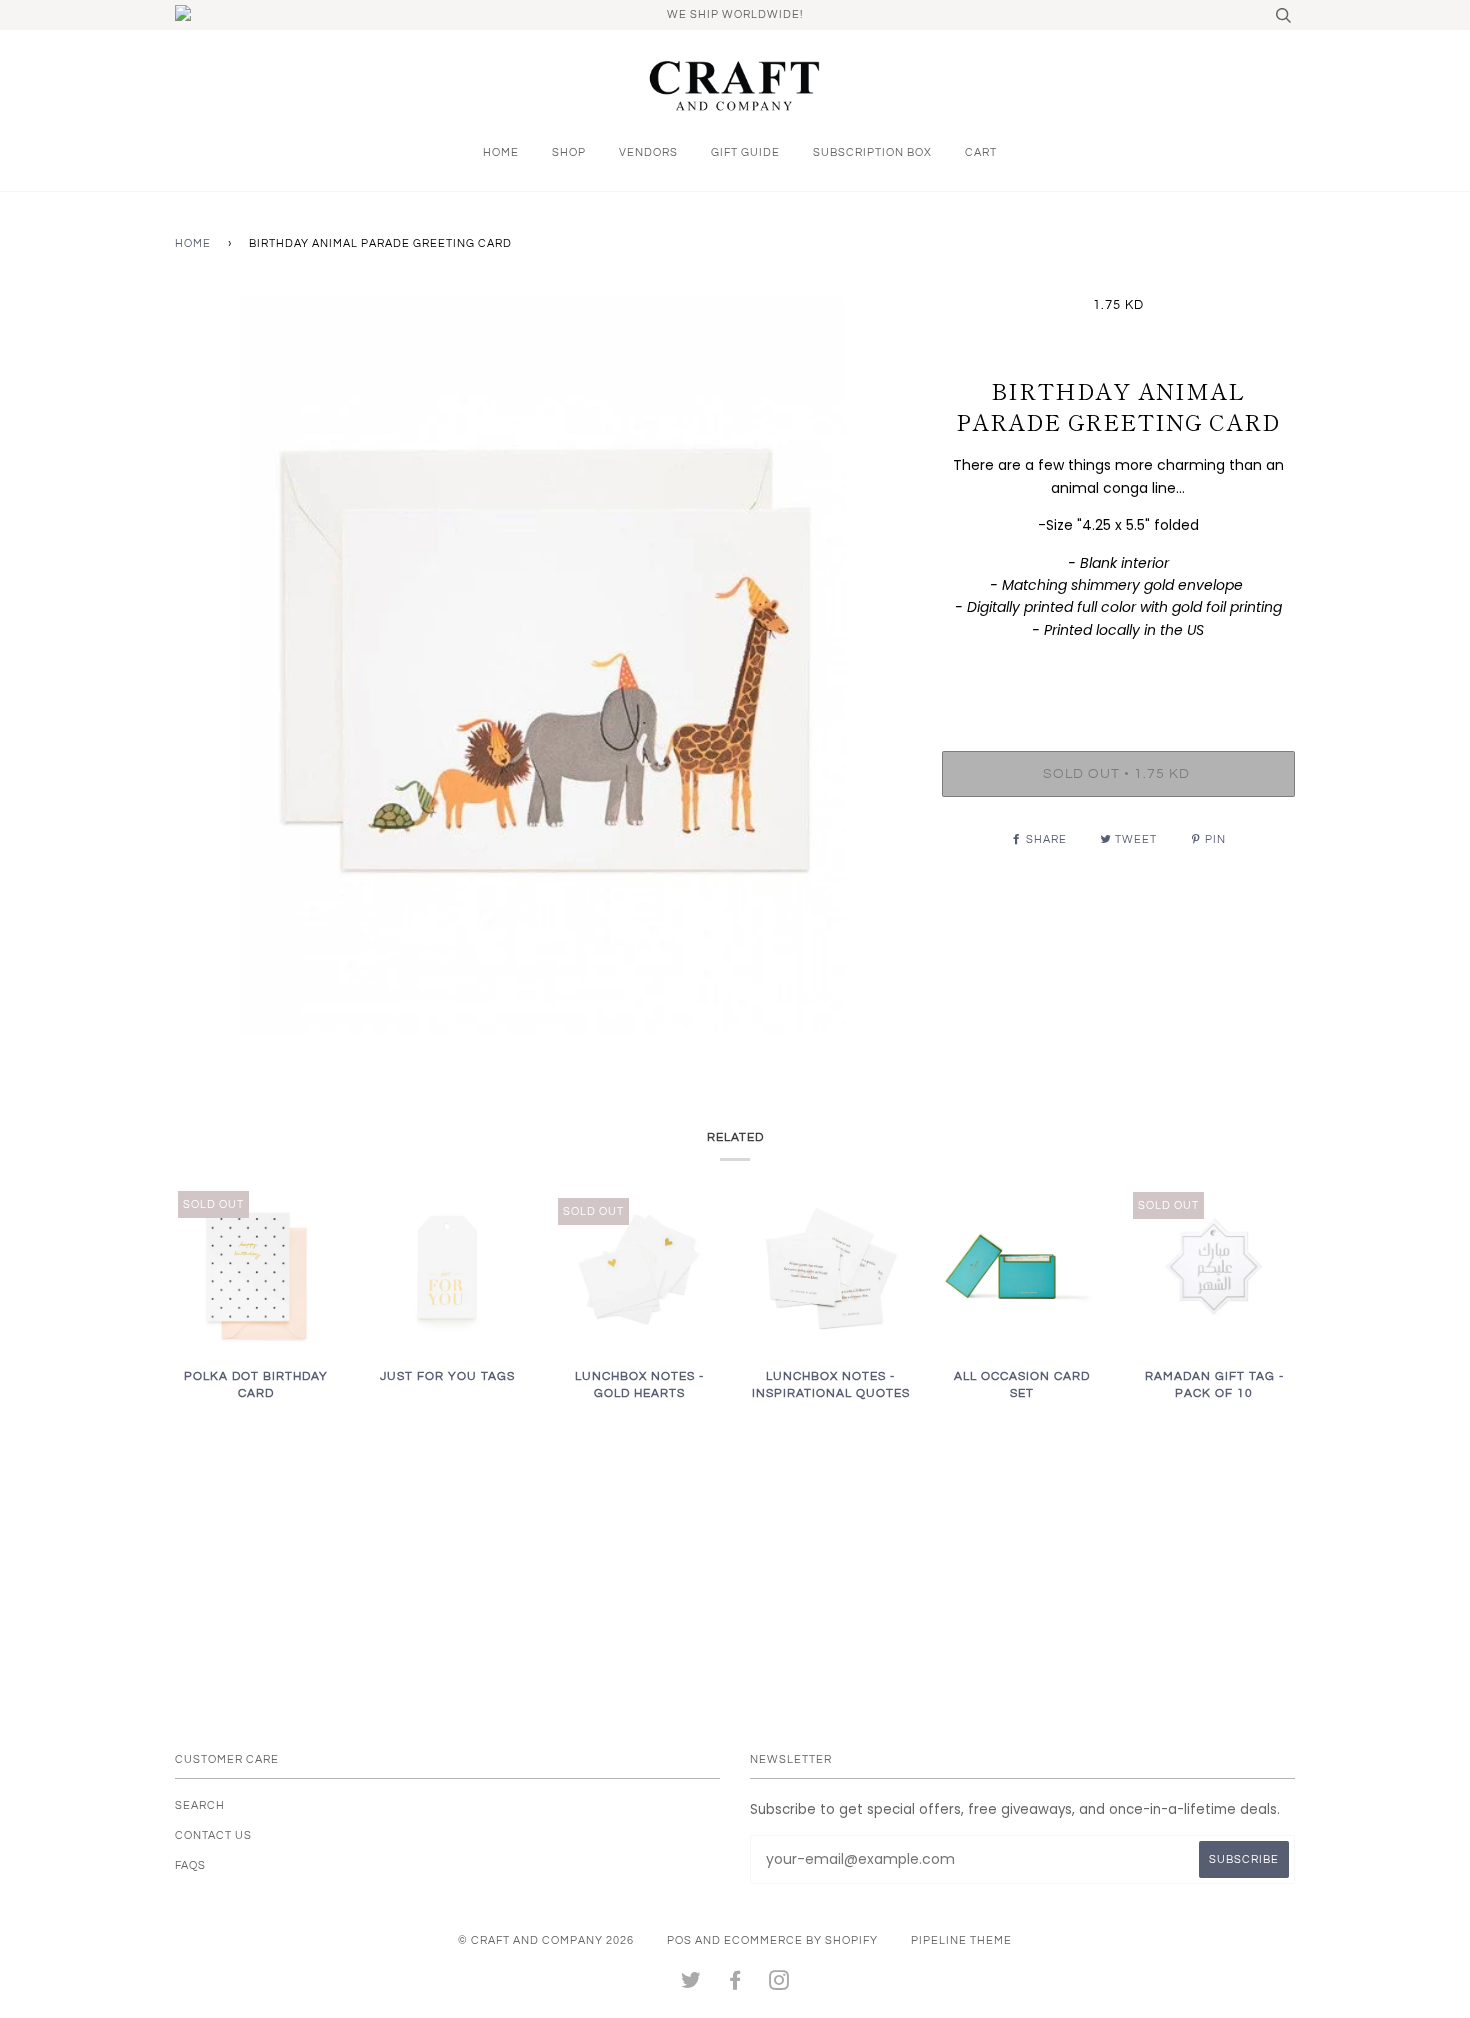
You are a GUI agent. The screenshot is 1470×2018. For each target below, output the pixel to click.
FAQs (190, 1865)
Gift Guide (745, 152)
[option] (543, 665)
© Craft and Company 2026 (546, 1940)
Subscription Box (872, 152)
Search (200, 1805)
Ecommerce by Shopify (801, 1940)
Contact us (213, 1835)
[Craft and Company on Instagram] (779, 1984)
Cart (981, 152)
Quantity (1118, 670)
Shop (569, 152)
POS (679, 1940)
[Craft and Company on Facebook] (735, 1984)
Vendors (648, 152)
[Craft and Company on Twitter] (691, 1984)
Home (501, 152)
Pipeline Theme (961, 1940)
